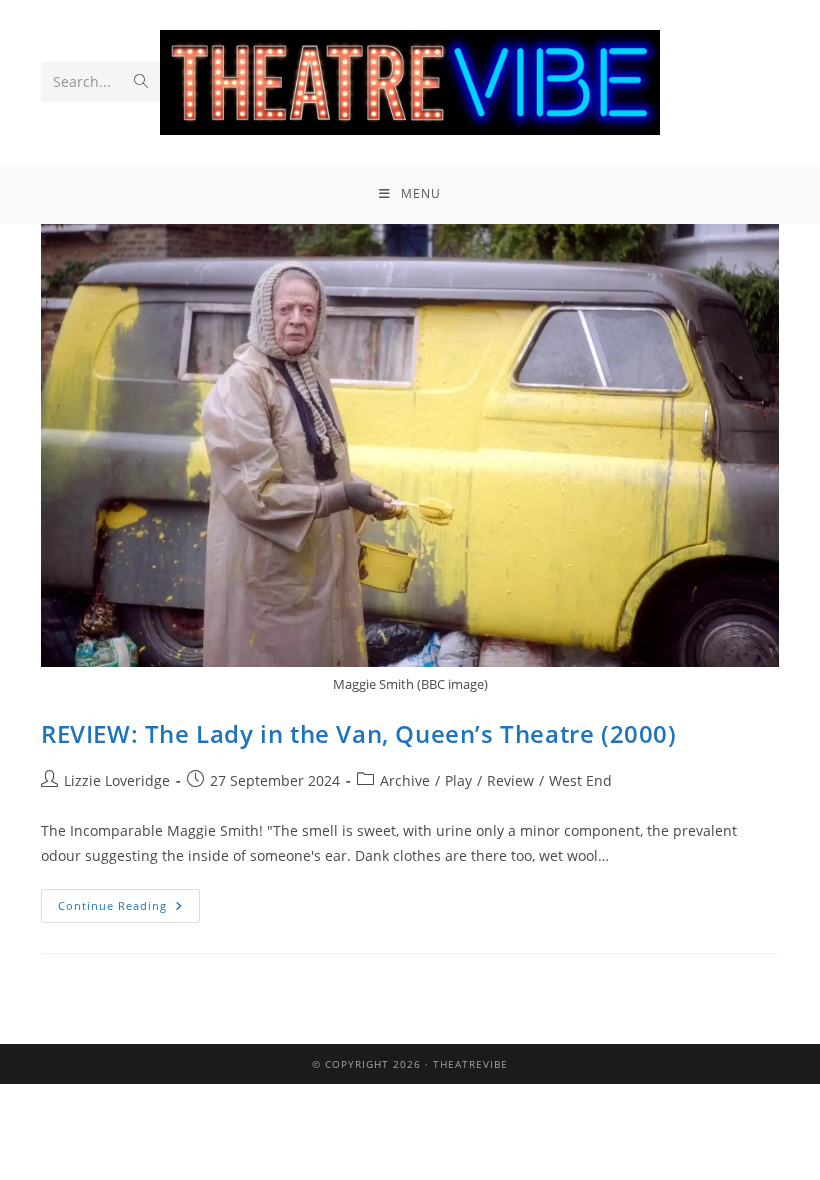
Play (458, 780)
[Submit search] (141, 82)
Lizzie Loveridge (117, 780)
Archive (405, 780)
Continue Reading (129, 901)
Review (510, 780)
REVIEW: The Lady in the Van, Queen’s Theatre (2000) (359, 733)
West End (580, 780)
